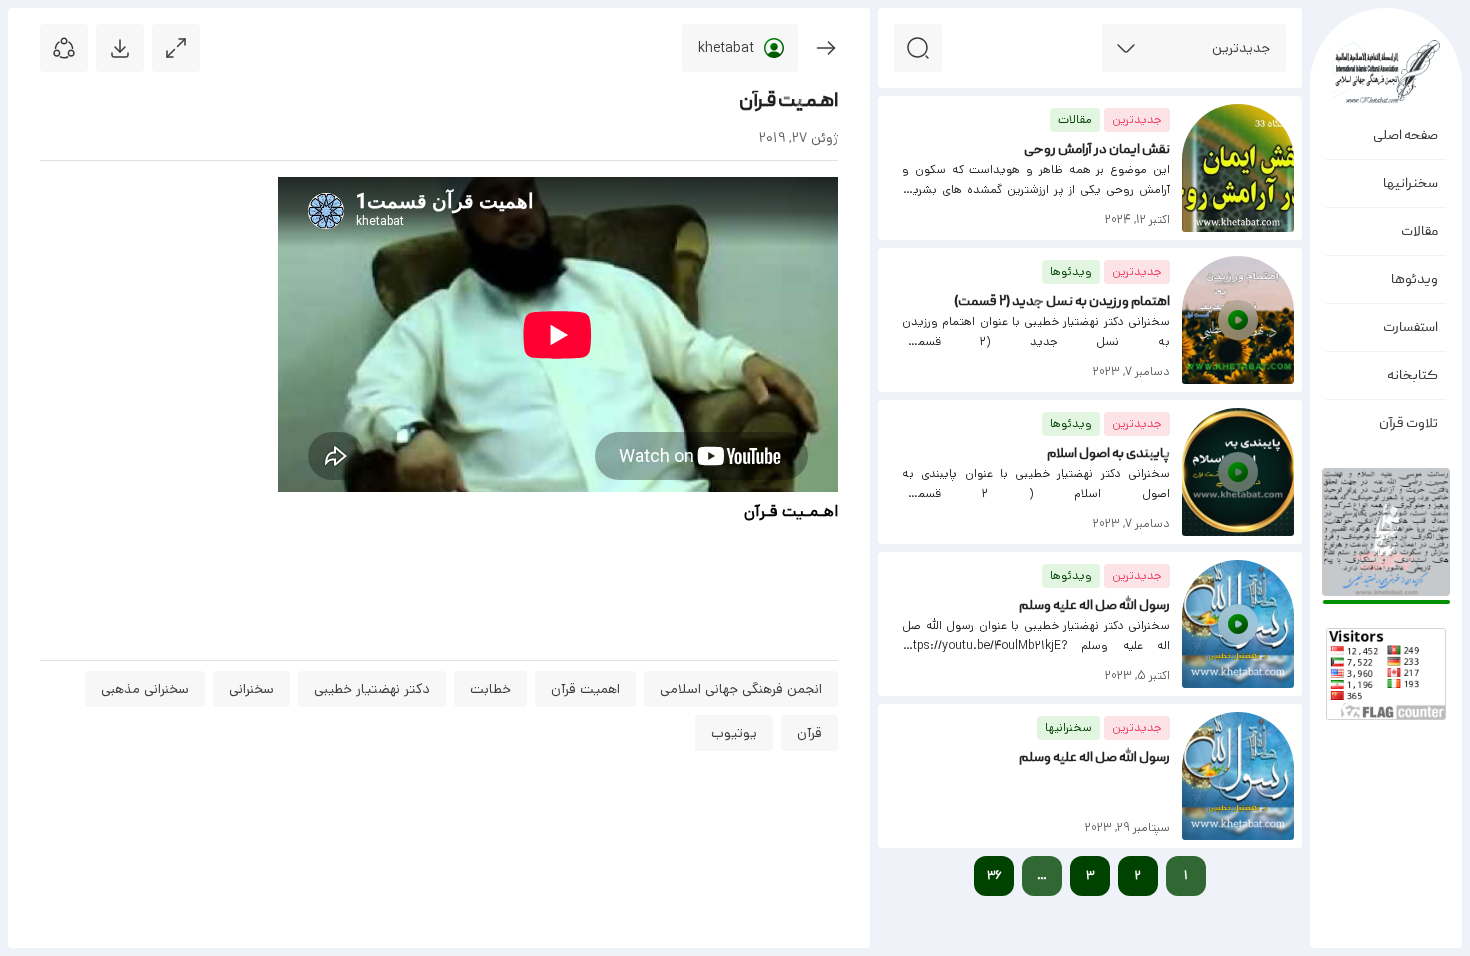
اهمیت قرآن (585, 689)
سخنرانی (251, 689)
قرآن (809, 733)
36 (994, 875)
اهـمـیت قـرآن (788, 102)
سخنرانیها (1410, 184)
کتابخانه (1412, 376)
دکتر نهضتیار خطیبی (372, 689)
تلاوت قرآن (1408, 424)
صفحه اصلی (1405, 136)
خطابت (490, 689)
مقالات (1419, 232)
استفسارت (1410, 328)
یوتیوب (734, 733)
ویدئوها (1414, 280)
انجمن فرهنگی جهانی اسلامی (741, 689)
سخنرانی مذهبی (145, 689)
